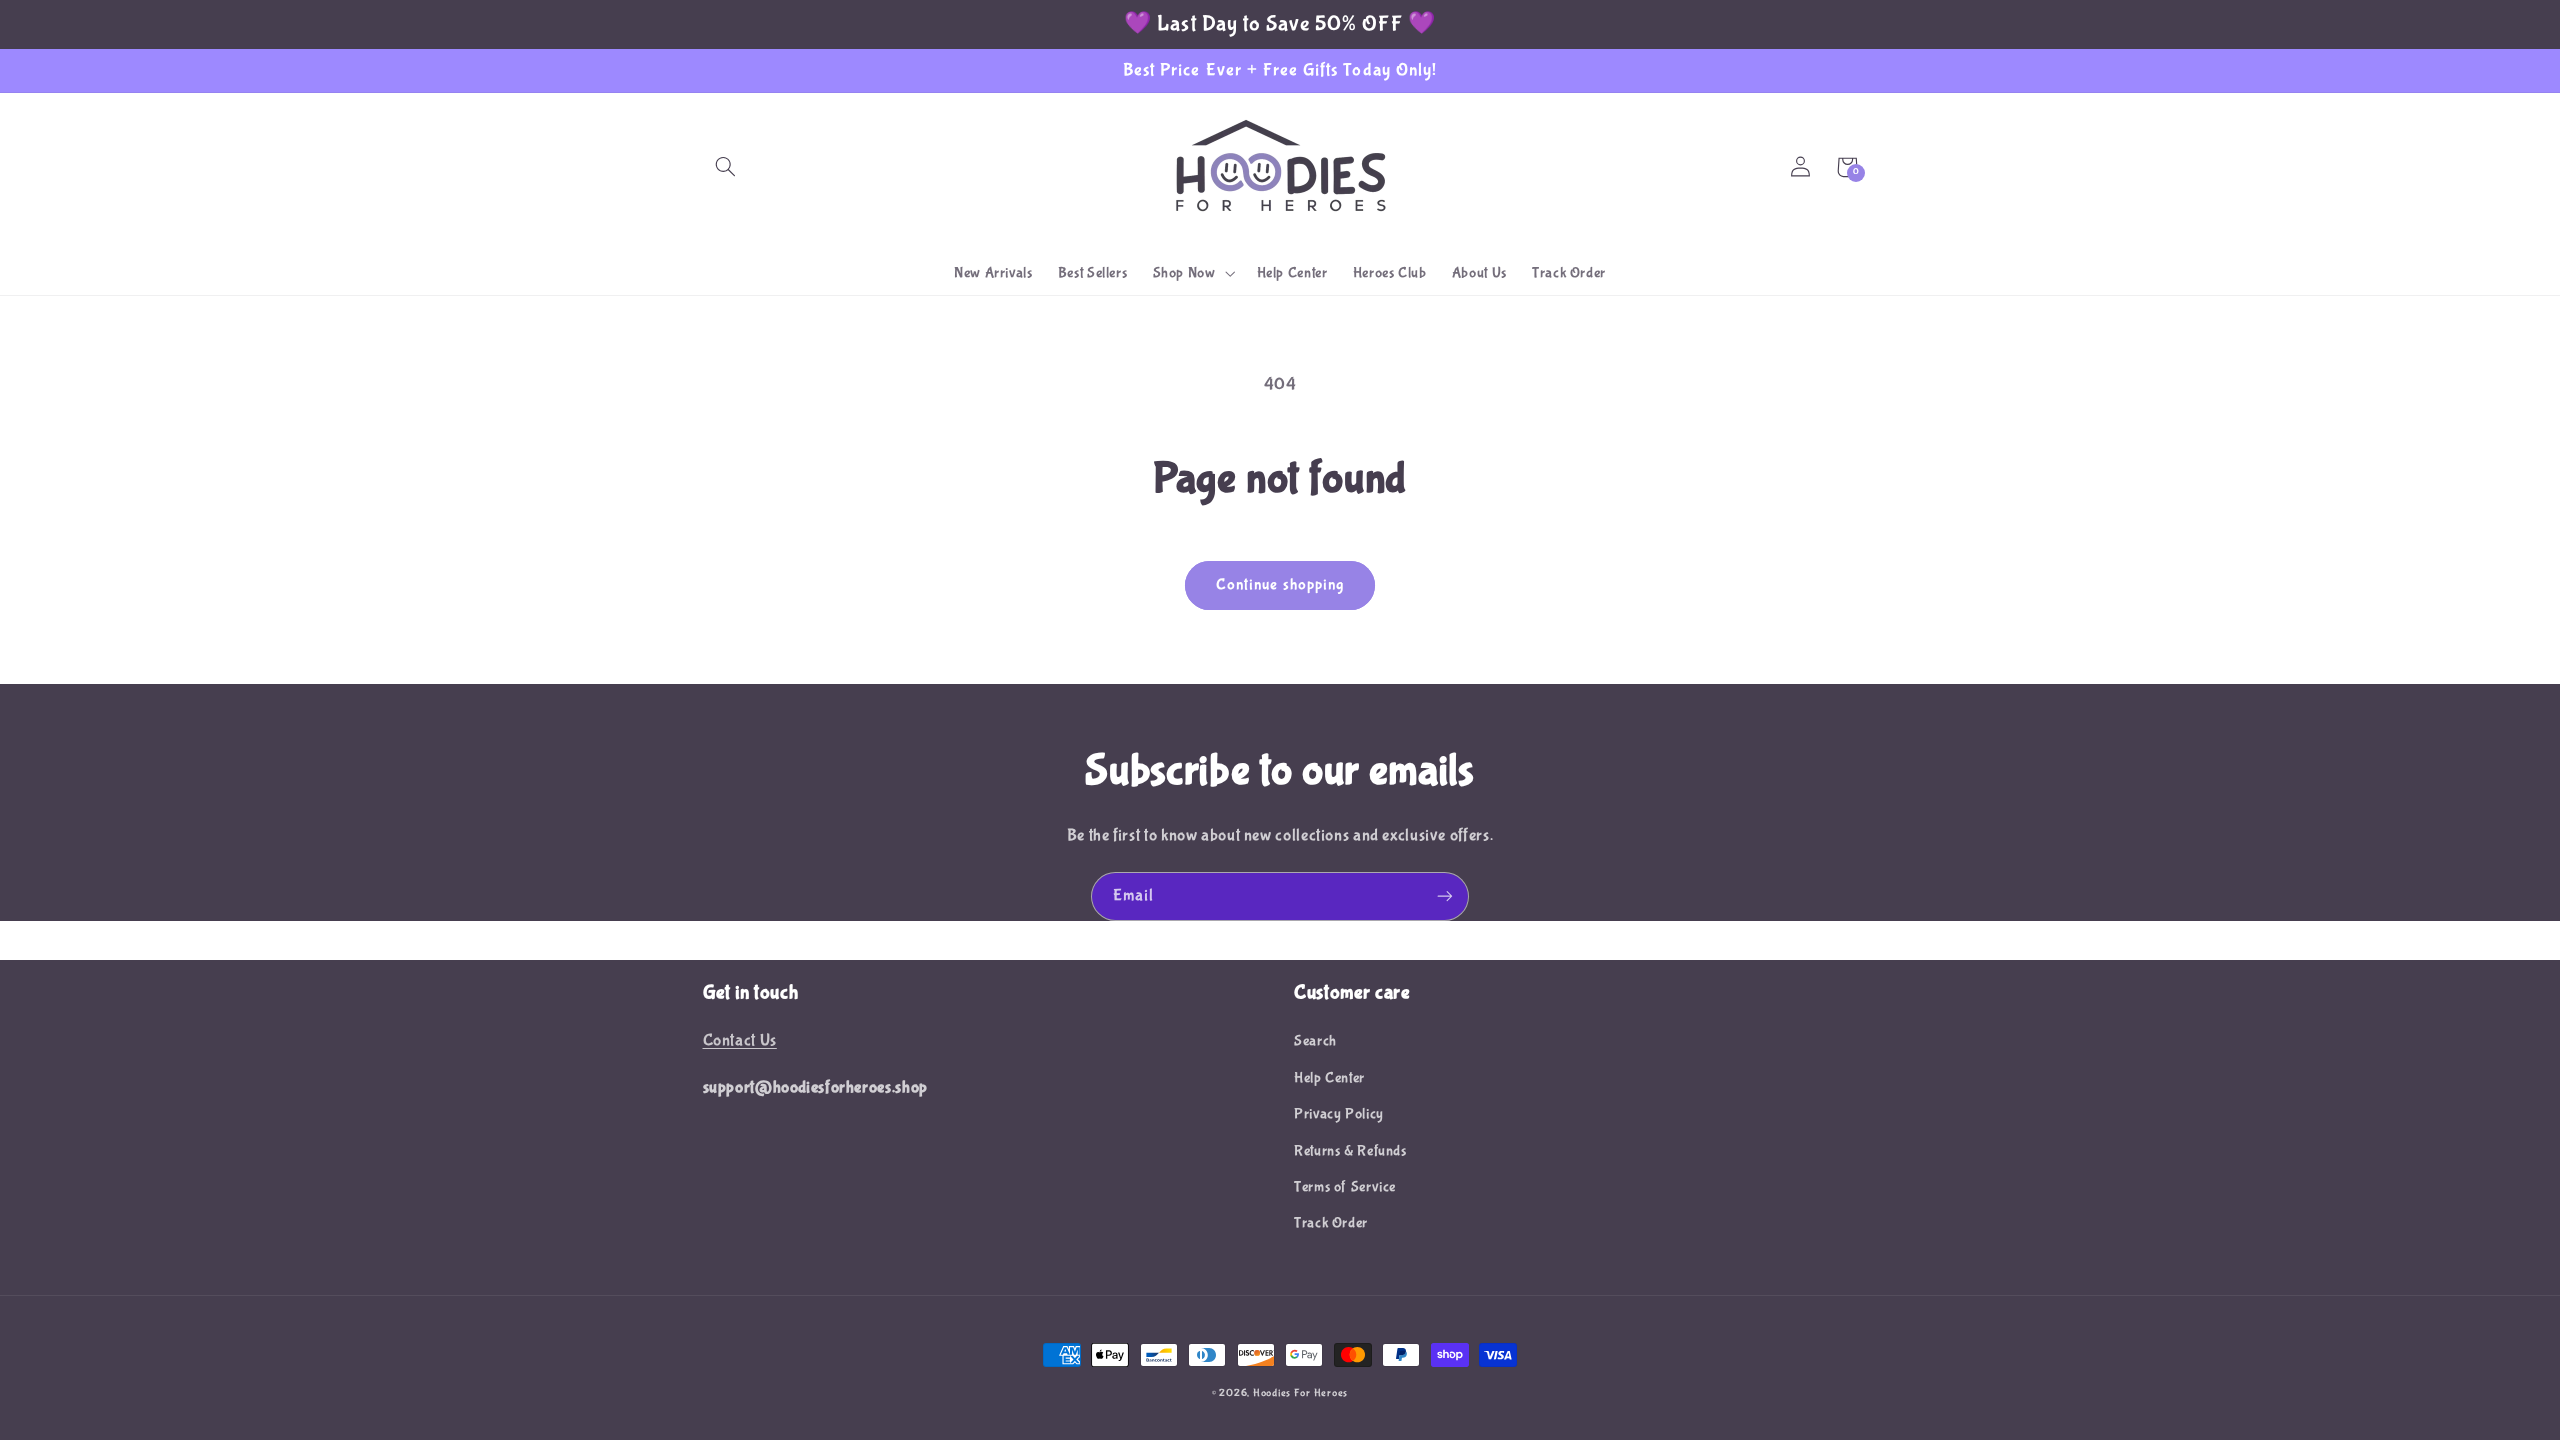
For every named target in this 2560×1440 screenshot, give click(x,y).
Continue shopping (1280, 585)
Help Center (1329, 1078)
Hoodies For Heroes (1300, 1393)
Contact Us (740, 1040)
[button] (726, 167)
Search (1315, 1041)
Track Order (1331, 1223)
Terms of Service (1345, 1187)
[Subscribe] (1445, 896)
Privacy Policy (1339, 1114)
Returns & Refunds (1350, 1151)
